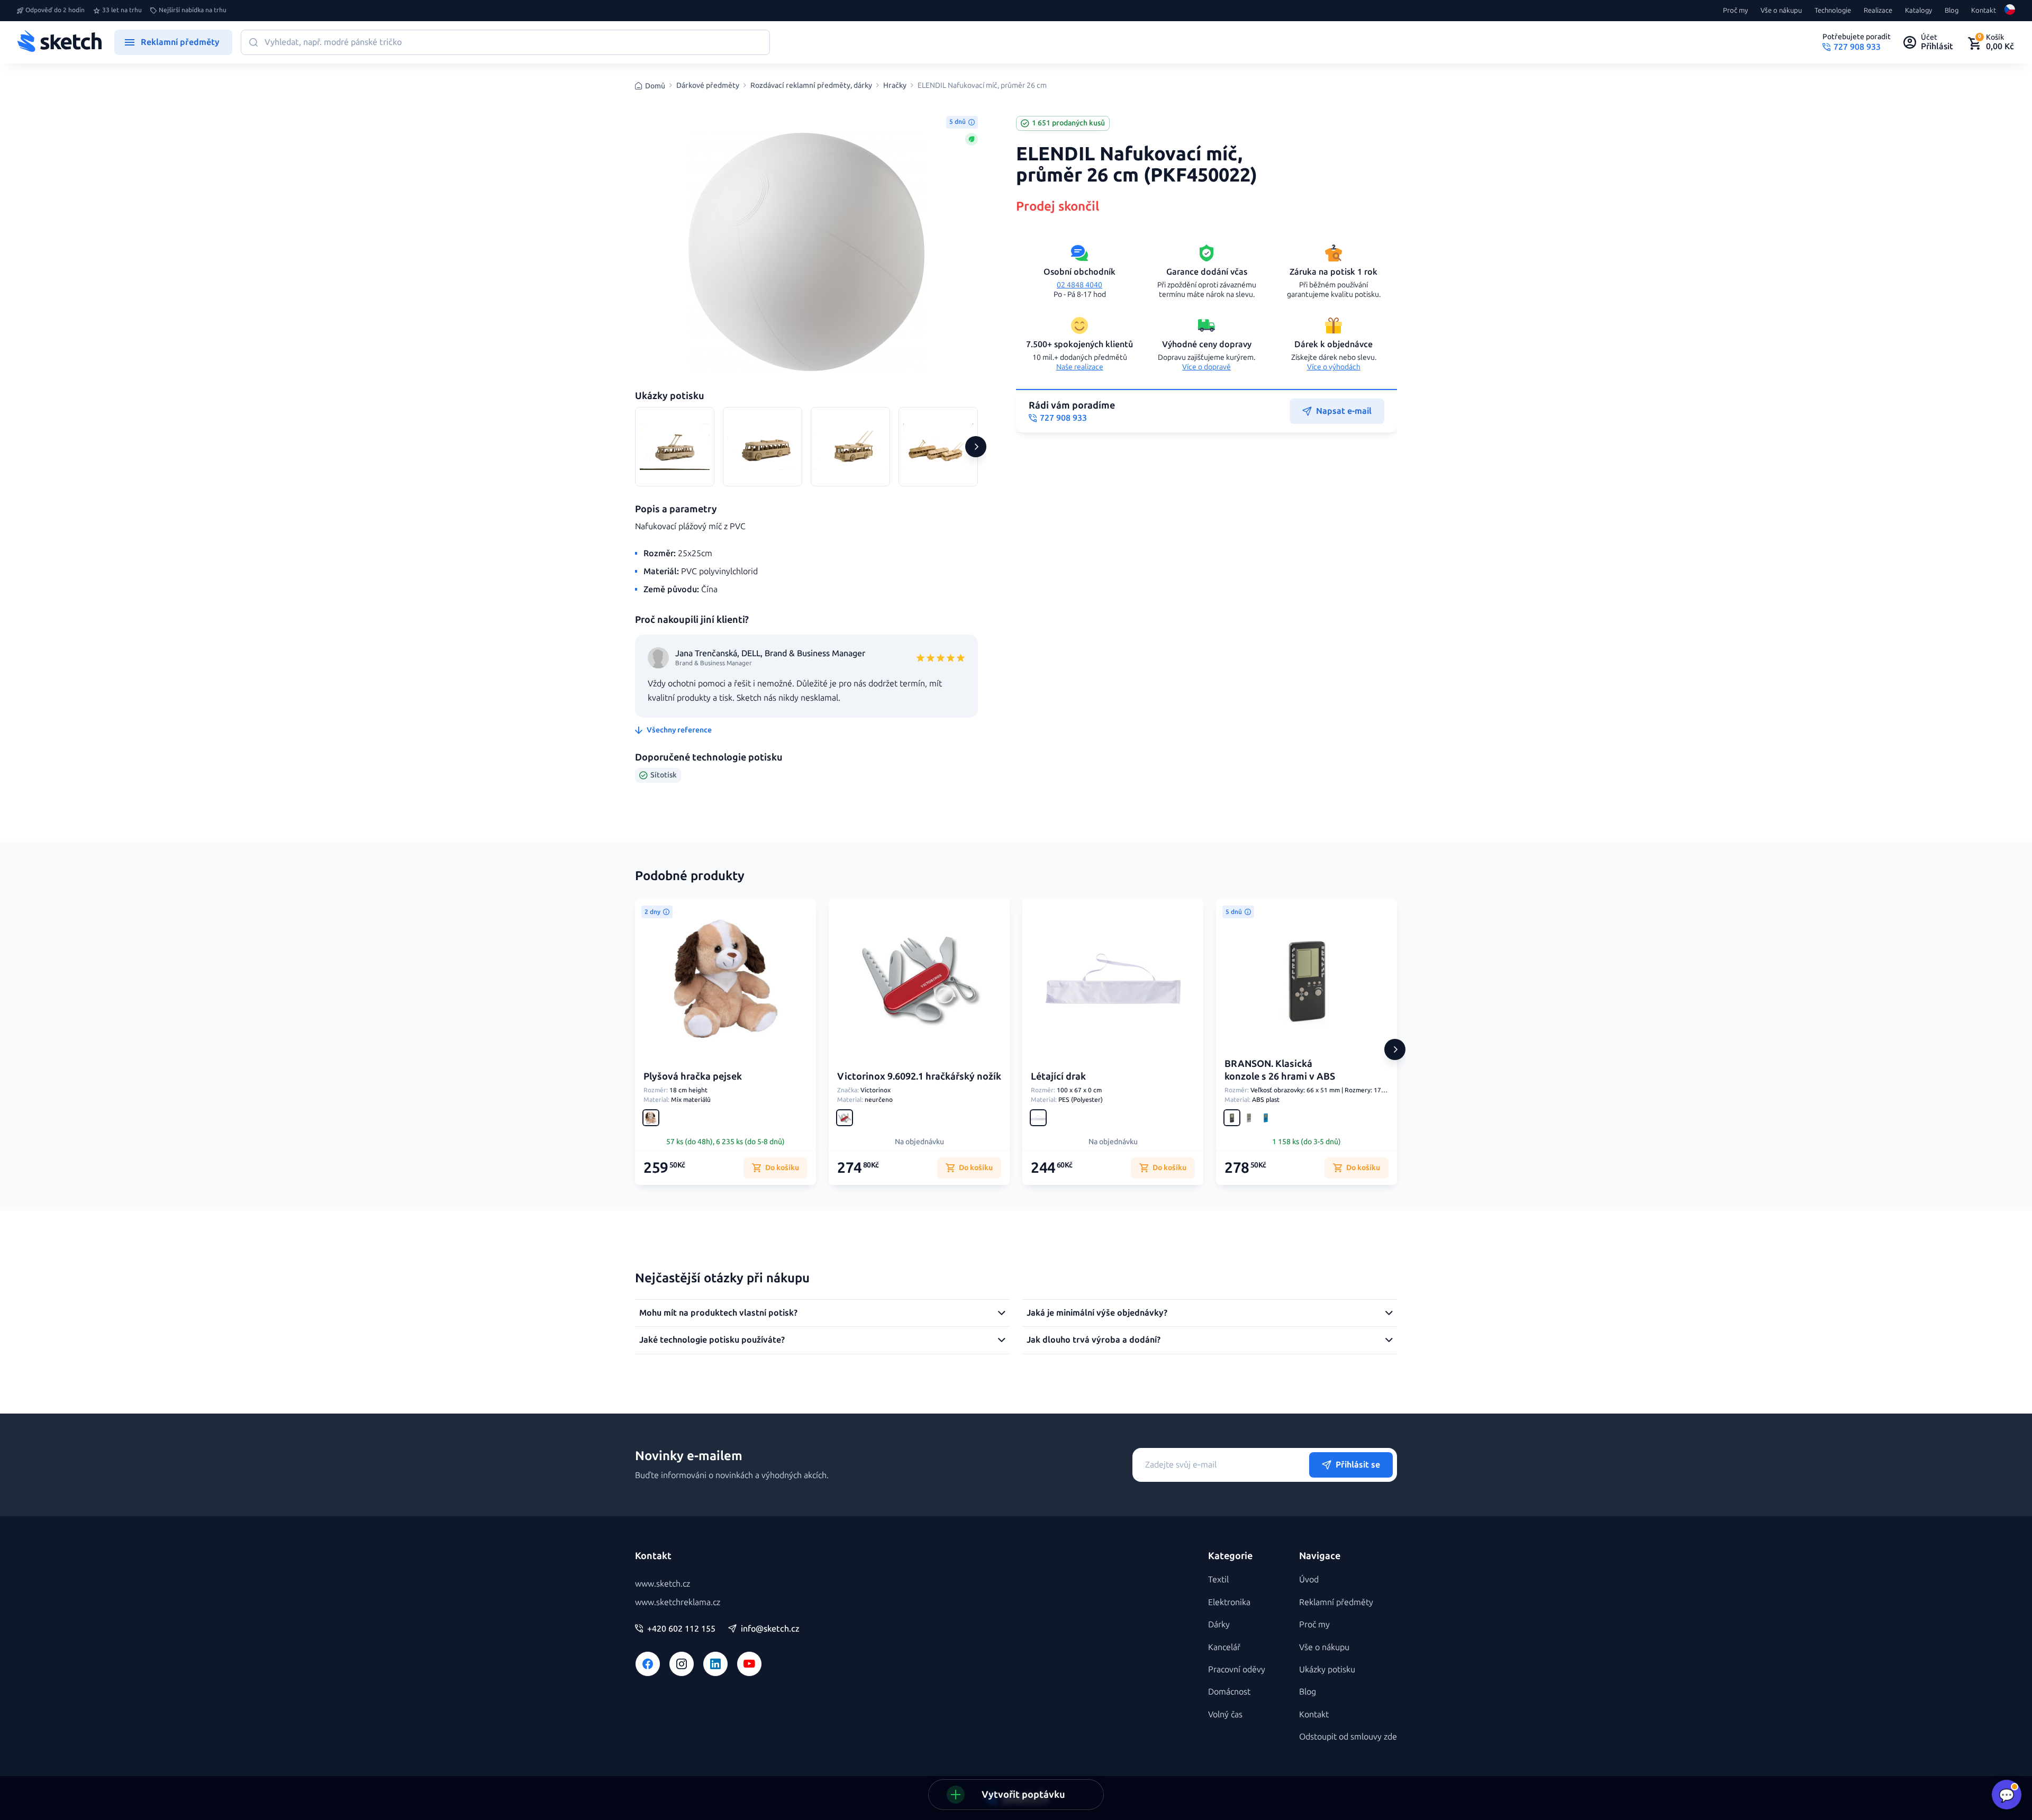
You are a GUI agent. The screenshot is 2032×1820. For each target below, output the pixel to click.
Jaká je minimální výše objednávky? (1097, 1313)
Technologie (1833, 11)
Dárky (1219, 1624)
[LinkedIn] (715, 1664)
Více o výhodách (1334, 367)
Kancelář (1224, 1647)
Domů (655, 86)
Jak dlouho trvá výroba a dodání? (1094, 1340)
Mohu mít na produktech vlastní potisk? (718, 1313)
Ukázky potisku (1327, 1669)
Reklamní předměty (1336, 1602)
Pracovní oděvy (1237, 1669)
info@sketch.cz (770, 1629)
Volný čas (1225, 1714)
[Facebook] (648, 1664)
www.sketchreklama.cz (678, 1602)
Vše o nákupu (1781, 11)
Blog (1952, 11)
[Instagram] (682, 1664)
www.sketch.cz (663, 1584)
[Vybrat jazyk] (2010, 11)
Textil (1218, 1579)
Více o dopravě (1206, 367)
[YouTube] (749, 1664)
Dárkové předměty (708, 86)
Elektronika (1229, 1602)
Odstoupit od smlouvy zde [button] (1348, 1737)
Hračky (895, 86)
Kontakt (1984, 11)
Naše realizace (1080, 367)
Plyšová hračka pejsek (693, 1076)
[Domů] (59, 42)
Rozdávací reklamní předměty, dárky (811, 86)
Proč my (1735, 11)
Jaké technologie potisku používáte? (712, 1340)
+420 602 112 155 (681, 1629)
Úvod (1309, 1579)
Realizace (1878, 11)
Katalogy (1918, 11)
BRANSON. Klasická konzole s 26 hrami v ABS (1280, 1070)
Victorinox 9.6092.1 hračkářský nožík (919, 1076)
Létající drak (1058, 1076)
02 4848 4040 (1079, 285)
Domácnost (1229, 1692)
